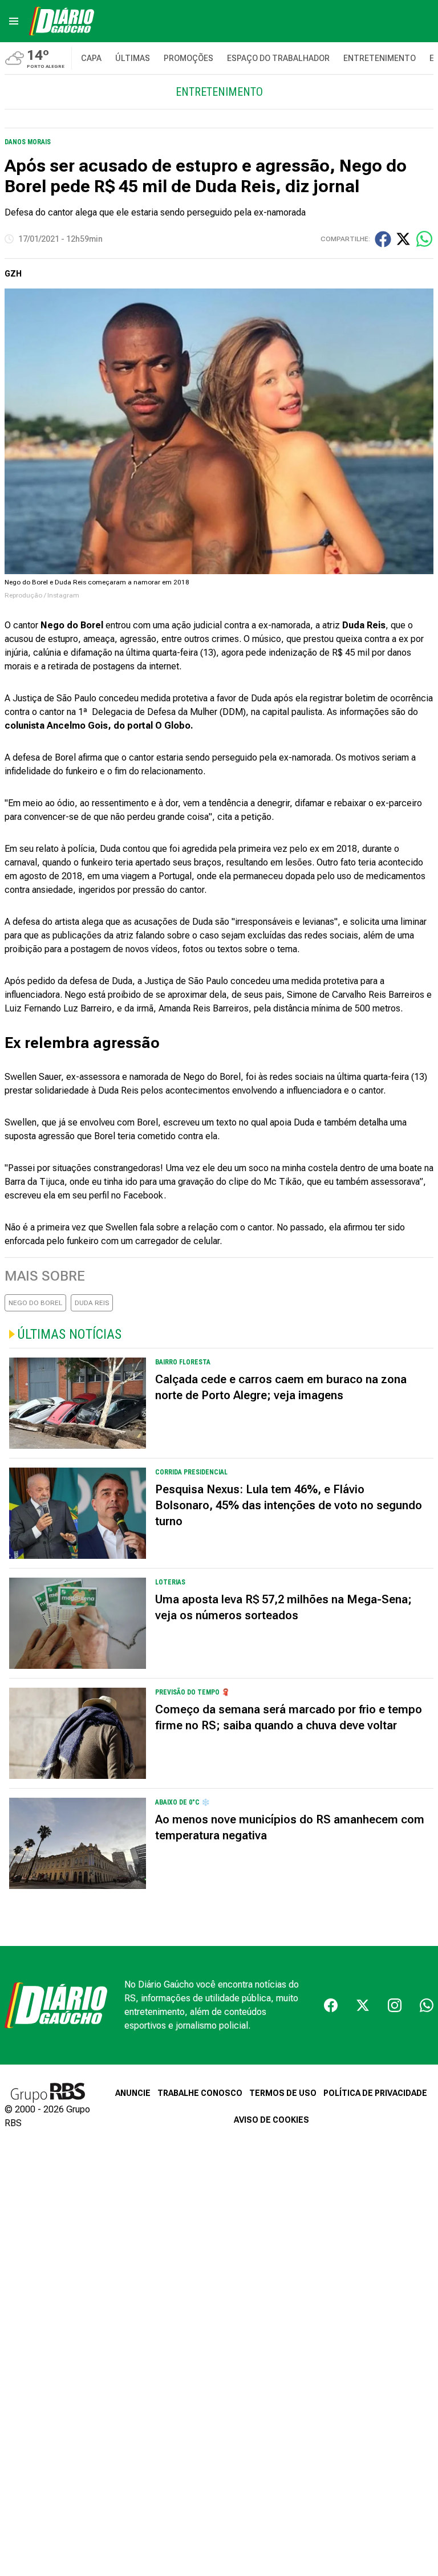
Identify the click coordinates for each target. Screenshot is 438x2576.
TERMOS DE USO (283, 2093)
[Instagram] (395, 2005)
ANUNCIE (133, 2093)
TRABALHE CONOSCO (200, 2093)
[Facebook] (331, 2005)
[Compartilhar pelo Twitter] (403, 239)
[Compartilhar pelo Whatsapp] (424, 239)
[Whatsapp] (427, 2005)
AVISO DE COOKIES (271, 2120)
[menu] (14, 21)
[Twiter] (363, 2005)
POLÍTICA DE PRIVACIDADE (375, 2093)
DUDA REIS (92, 1303)
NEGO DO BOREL (35, 1303)
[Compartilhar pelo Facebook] (383, 239)
